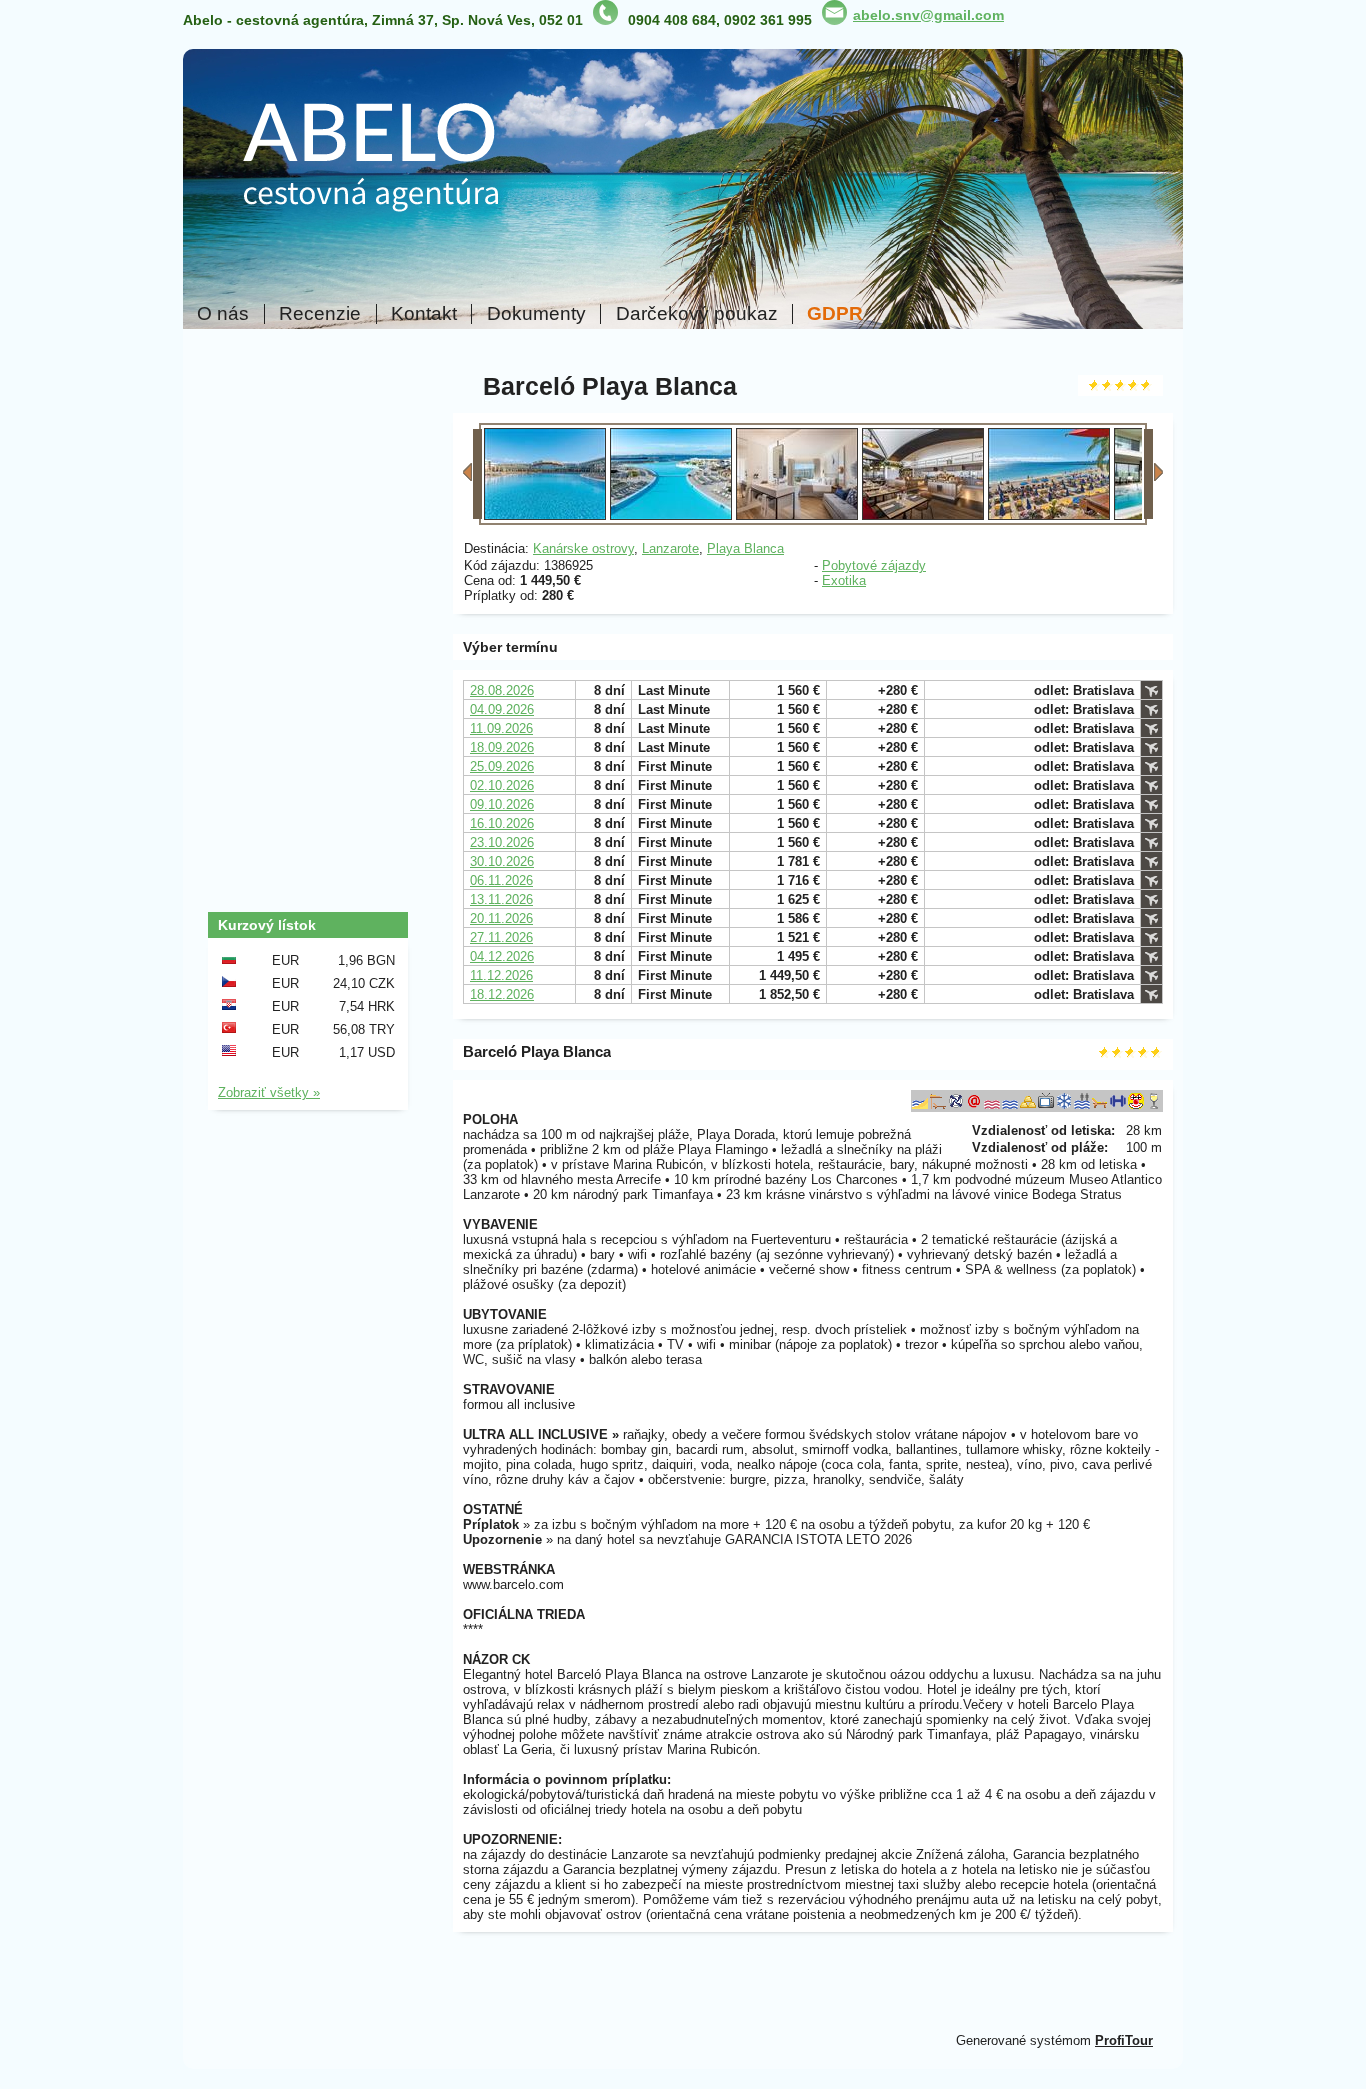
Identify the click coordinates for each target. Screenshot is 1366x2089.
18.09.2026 (502, 747)
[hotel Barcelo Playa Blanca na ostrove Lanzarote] (545, 515)
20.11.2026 (501, 918)
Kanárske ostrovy (583, 548)
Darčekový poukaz (697, 314)
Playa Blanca (745, 548)
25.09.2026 (502, 766)
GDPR (835, 314)
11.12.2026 (501, 975)
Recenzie (320, 314)
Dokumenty (536, 314)
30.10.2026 (502, 861)
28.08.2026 (502, 690)
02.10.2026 (502, 785)
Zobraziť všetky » (269, 1092)
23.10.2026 (502, 842)
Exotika (844, 580)
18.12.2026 (502, 994)
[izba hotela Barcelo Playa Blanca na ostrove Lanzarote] (797, 515)
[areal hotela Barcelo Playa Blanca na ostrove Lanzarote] (671, 515)
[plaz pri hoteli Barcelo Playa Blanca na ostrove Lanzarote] (1049, 515)
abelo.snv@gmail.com (928, 15)
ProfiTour (1124, 2040)
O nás (223, 314)
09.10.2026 (502, 804)
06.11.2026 (501, 880)
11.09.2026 (501, 728)
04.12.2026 (502, 956)
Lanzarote (670, 548)
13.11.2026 (501, 899)
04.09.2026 (502, 709)
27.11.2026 (501, 937)
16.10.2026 (502, 823)
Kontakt (424, 314)
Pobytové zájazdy (874, 565)
